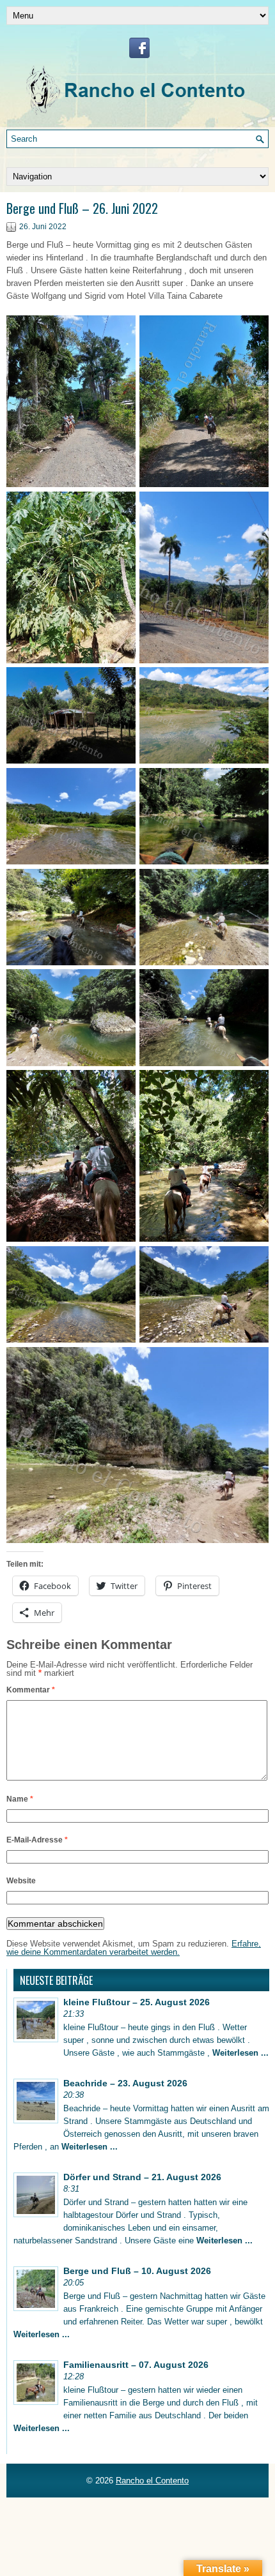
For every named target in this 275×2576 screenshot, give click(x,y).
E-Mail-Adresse (37, 1840)
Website (21, 1881)
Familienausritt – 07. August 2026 (136, 2365)
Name (20, 1799)
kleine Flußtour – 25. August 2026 (137, 2002)
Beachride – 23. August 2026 (125, 2083)
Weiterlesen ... (240, 2053)
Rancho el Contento (152, 2481)
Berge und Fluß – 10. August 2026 (137, 2271)
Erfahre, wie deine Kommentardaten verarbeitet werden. (134, 1948)
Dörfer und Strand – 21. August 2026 (142, 2177)
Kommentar (31, 1690)
